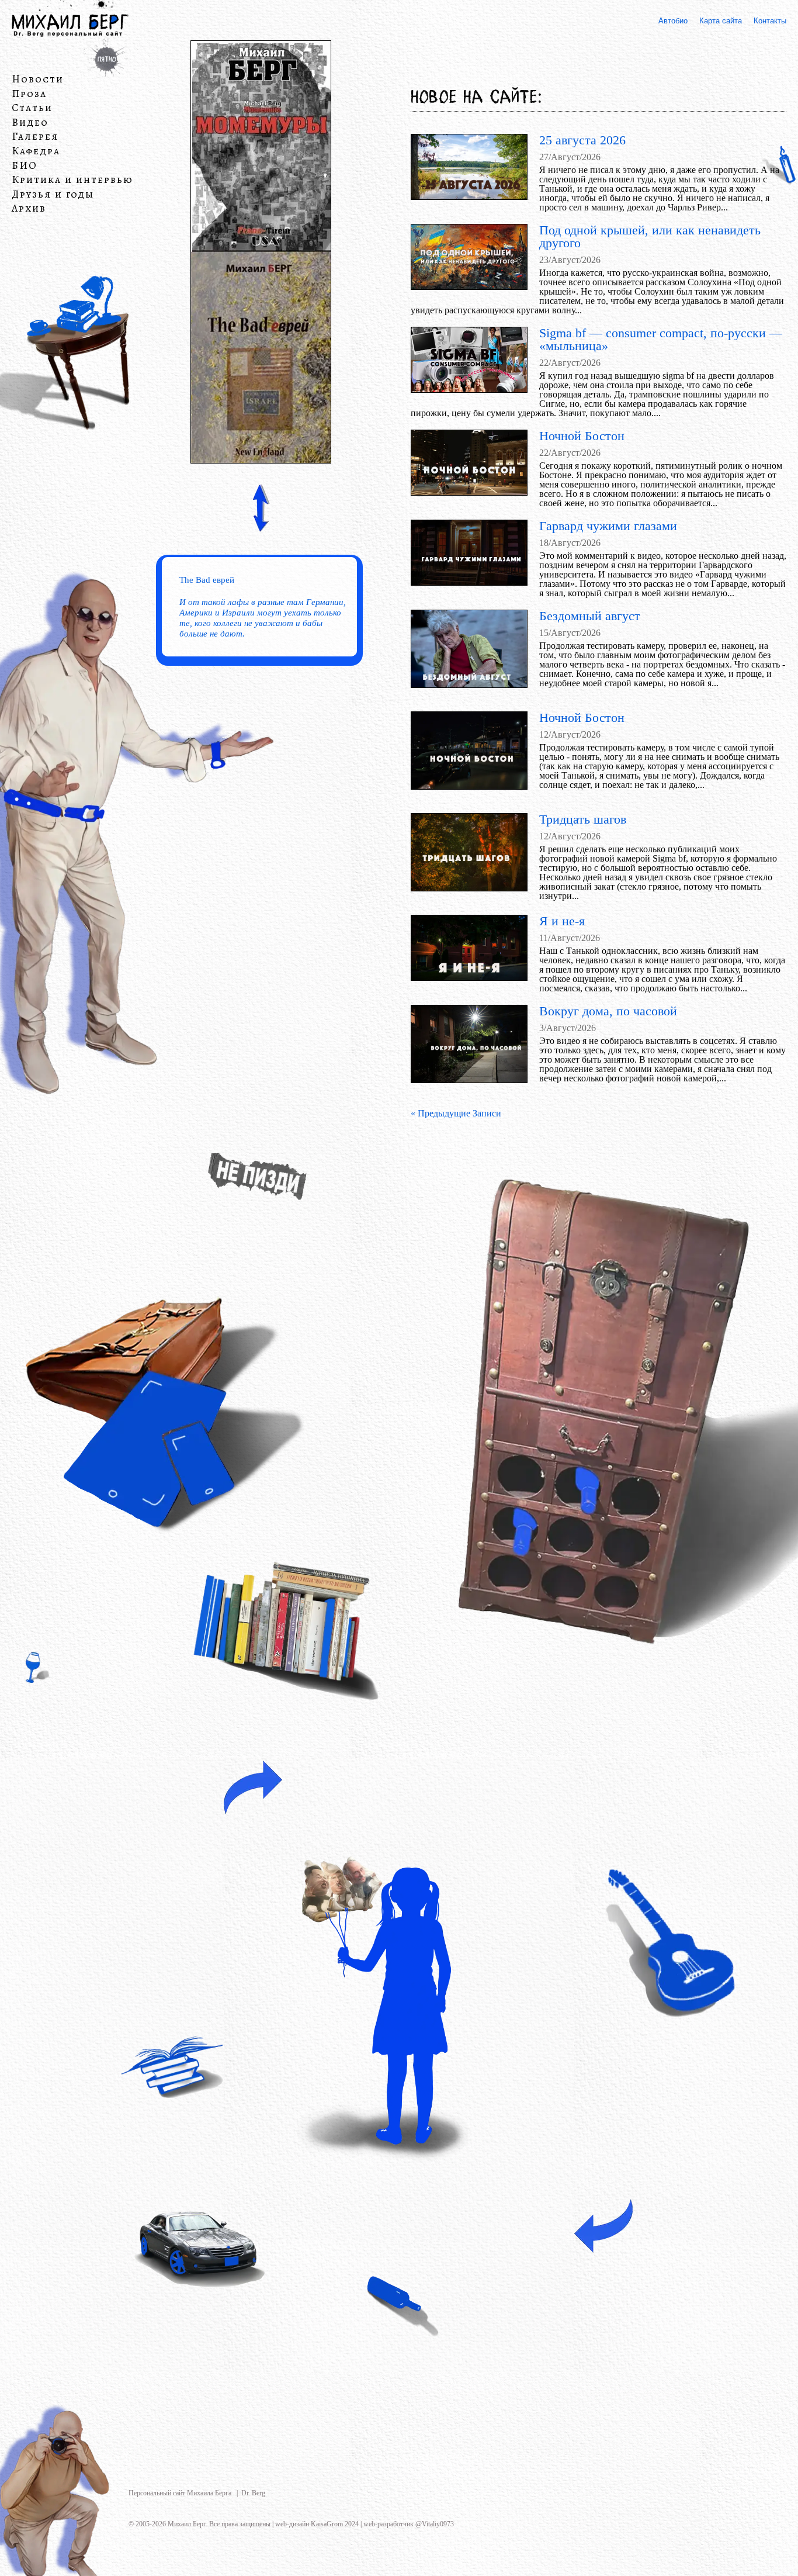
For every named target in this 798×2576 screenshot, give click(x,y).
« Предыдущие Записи (456, 1113)
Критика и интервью (72, 180)
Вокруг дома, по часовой (608, 1011)
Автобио (673, 21)
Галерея (35, 137)
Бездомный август (590, 616)
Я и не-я (562, 921)
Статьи (32, 108)
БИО (25, 166)
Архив (29, 209)
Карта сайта (721, 21)
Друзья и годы (53, 195)
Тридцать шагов (583, 819)
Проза (29, 94)
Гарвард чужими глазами (608, 526)
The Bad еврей (207, 580)
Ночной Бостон (582, 436)
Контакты (770, 21)
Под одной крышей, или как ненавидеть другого (650, 236)
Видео (30, 123)
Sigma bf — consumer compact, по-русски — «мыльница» (661, 339)
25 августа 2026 (582, 140)
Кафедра (36, 151)
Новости (38, 79)
